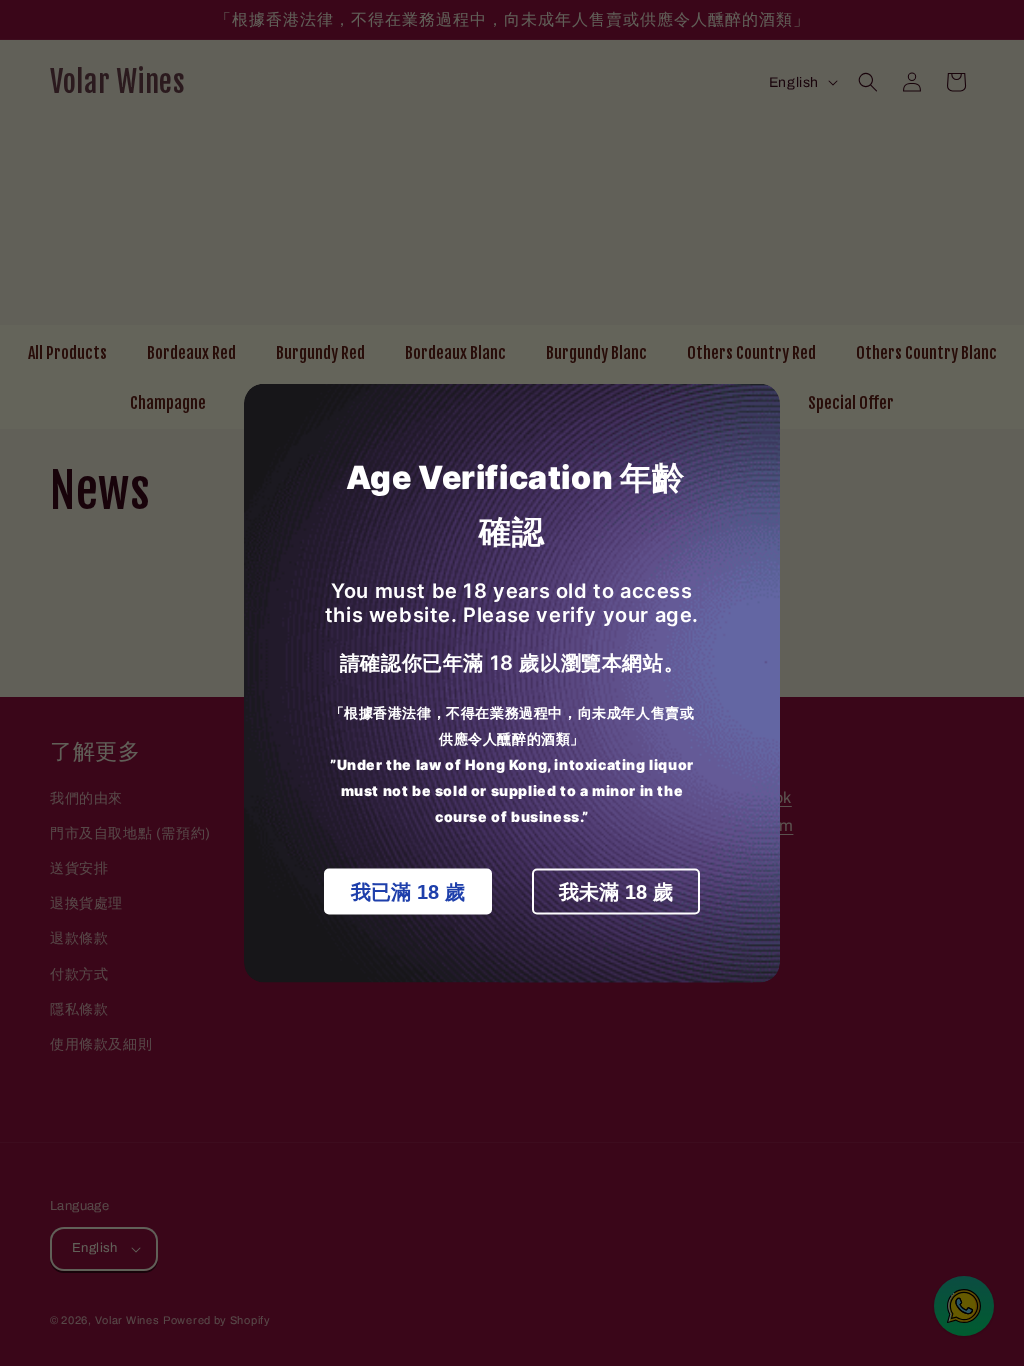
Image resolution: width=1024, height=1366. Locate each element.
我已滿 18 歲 (408, 892)
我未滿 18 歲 (616, 892)
